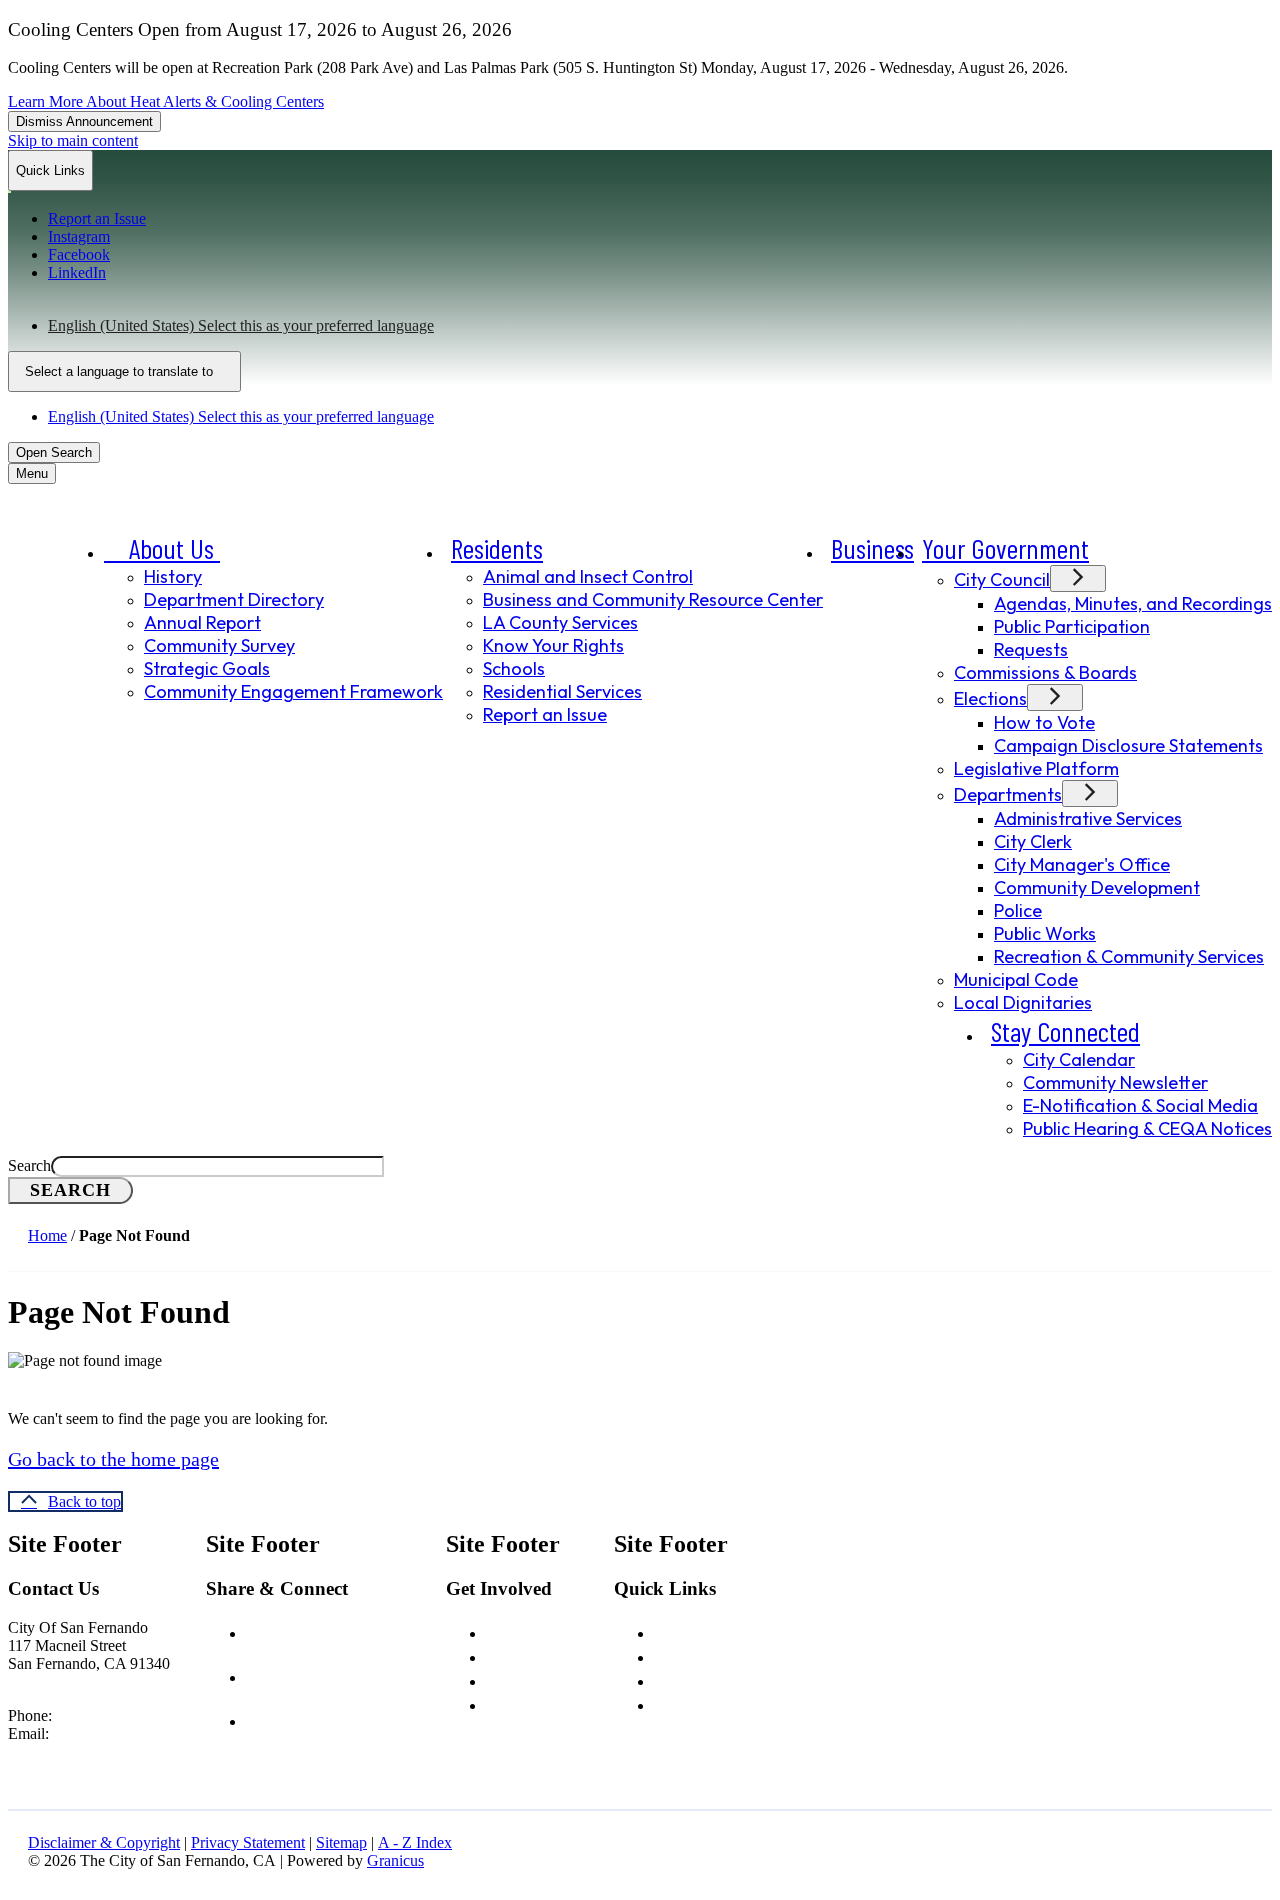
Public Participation (1072, 626)
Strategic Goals (207, 668)
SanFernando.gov (150, 1733)
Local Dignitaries (1023, 1002)
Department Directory (234, 599)
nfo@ (76, 1733)
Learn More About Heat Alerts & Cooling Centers (166, 101)
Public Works (1045, 933)
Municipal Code (1016, 979)
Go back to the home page (113, 1459)
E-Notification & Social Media (1140, 1105)
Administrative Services (1088, 818)
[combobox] (124, 371)
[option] (660, 326)
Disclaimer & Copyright (104, 1842)
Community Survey (219, 645)
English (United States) (241, 325)
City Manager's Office (1082, 864)
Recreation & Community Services (1129, 956)
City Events (526, 1679)
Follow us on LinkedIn (355, 1719)
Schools (514, 668)
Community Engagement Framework (293, 691)
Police (1018, 910)
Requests (1031, 649)
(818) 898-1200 (105, 1715)
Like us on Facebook (352, 1631)
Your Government (1005, 548)
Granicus (395, 1860)
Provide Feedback (550, 1703)
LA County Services (560, 622)
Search (29, 1165)
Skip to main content (73, 140)
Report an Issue (545, 714)
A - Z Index (415, 1842)
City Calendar (1079, 1059)
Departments (1008, 794)
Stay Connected (1065, 1031)
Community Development (1097, 887)
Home (47, 1235)
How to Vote (1044, 722)
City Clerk (1033, 841)
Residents (497, 548)
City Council (1002, 579)
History (173, 576)
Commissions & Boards (1045, 672)
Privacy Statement (248, 1842)
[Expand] (248, 551)
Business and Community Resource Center (653, 599)
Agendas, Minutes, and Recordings (1133, 603)
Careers (514, 1631)
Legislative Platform (1036, 768)
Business (872, 548)
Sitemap (341, 1842)
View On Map (53, 1681)
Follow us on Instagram (362, 1675)
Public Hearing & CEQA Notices (1147, 1128)
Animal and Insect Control (588, 576)
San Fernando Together (738, 1679)
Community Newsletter (1115, 1082)
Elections (990, 698)
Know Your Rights (553, 645)
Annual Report (202, 622)
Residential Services (562, 691)
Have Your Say (536, 1655)
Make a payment (712, 1703)
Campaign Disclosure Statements (1128, 745)
